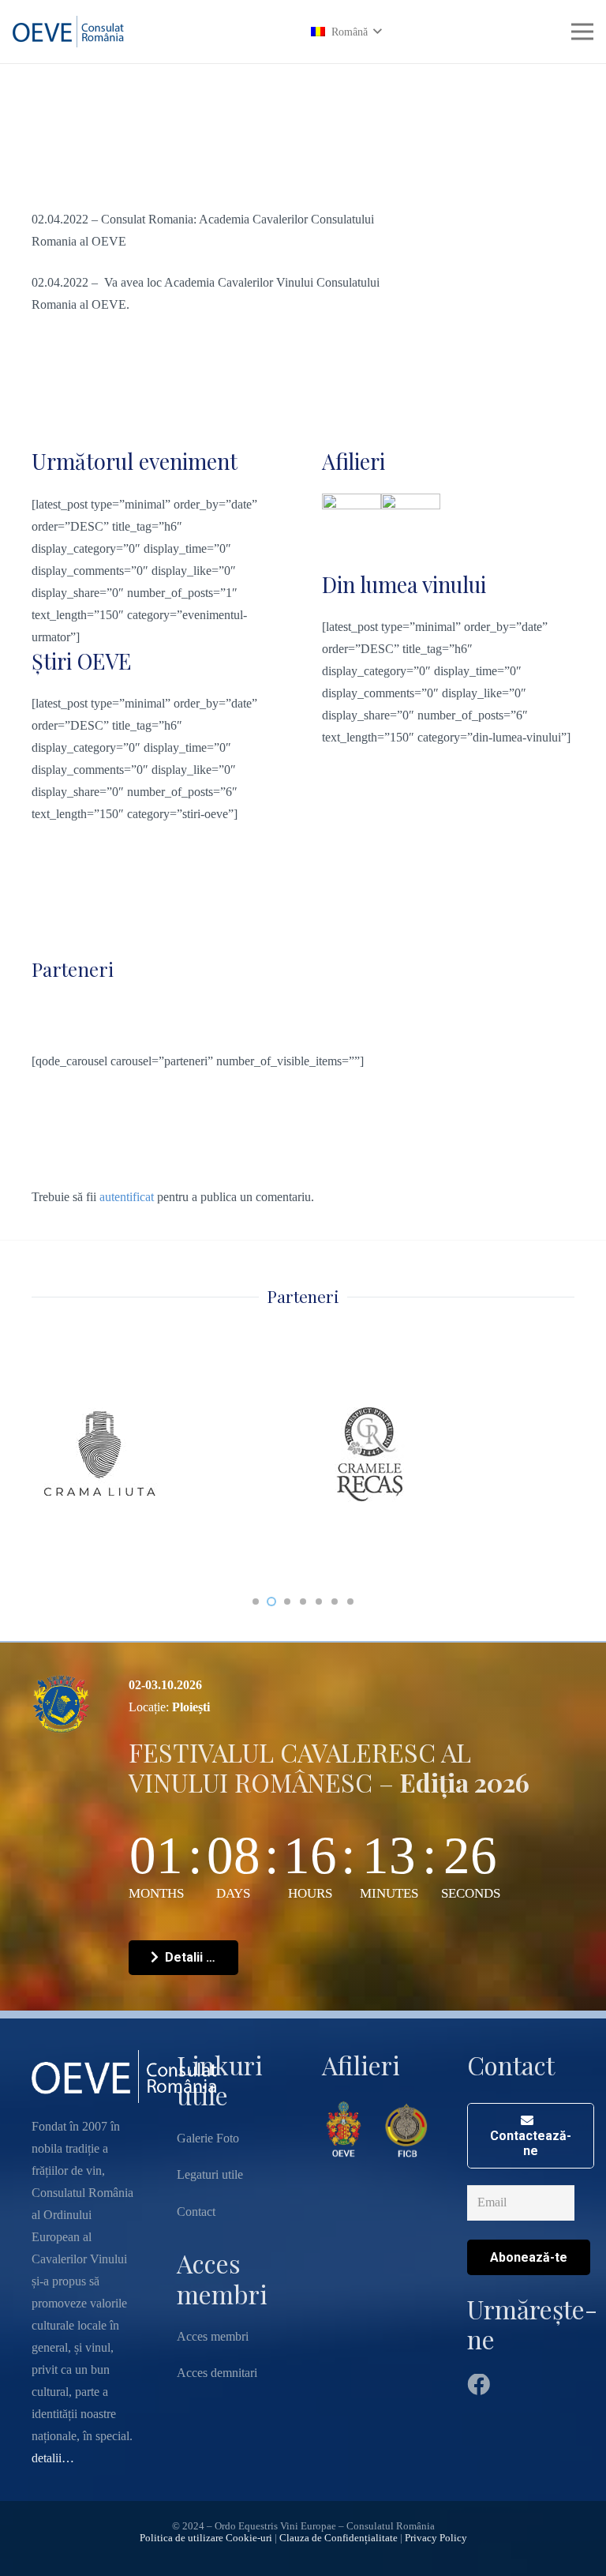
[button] (346, 32)
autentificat (127, 1197)
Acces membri (213, 2336)
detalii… (53, 2458)
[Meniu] (582, 32)
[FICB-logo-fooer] (406, 2129)
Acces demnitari (217, 2373)
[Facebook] (479, 2385)
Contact (196, 2212)
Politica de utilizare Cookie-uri (206, 2538)
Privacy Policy (436, 2538)
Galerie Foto (208, 2138)
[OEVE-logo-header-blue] (72, 32)
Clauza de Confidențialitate (339, 2538)
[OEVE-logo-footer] (345, 2129)
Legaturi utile (210, 2174)
